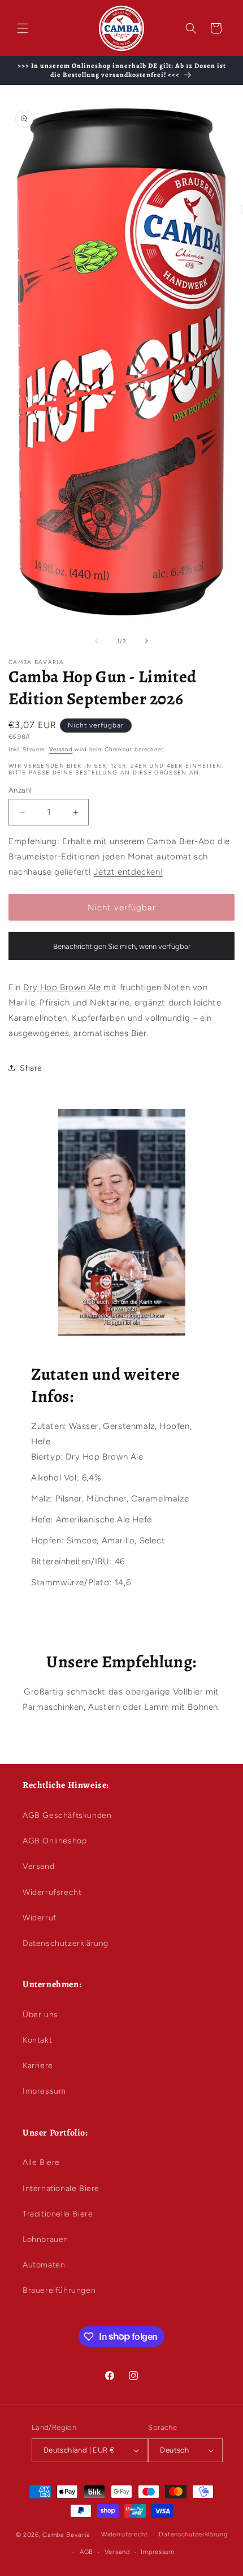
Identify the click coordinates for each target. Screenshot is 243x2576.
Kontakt (37, 2040)
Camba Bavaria (66, 2535)
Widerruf (40, 1918)
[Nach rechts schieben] (146, 641)
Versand (61, 749)
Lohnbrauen (45, 2239)
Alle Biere (41, 2162)
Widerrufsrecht (52, 1892)
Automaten (44, 2265)
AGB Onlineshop (55, 1841)
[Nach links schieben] (97, 641)
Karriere (38, 2066)
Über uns (40, 2015)
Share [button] (31, 1068)
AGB (86, 2552)
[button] (23, 28)
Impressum (44, 2091)
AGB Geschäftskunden (67, 1815)
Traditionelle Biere (58, 2214)
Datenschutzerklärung (66, 1943)
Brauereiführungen (59, 2290)
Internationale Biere (61, 2188)
